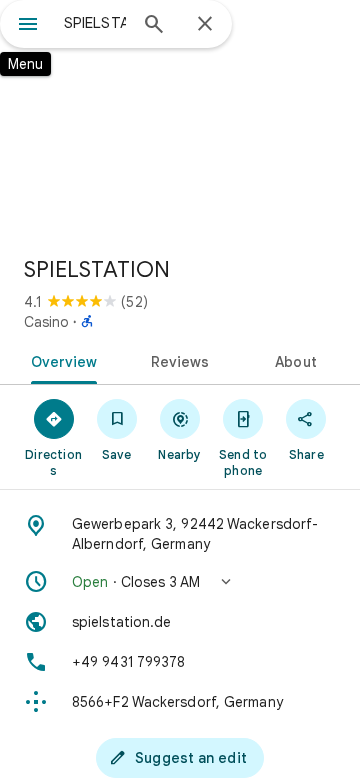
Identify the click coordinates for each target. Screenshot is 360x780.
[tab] (59, 360)
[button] (180, 582)
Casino (46, 322)
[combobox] (95, 23)
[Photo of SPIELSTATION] (180, 120)
